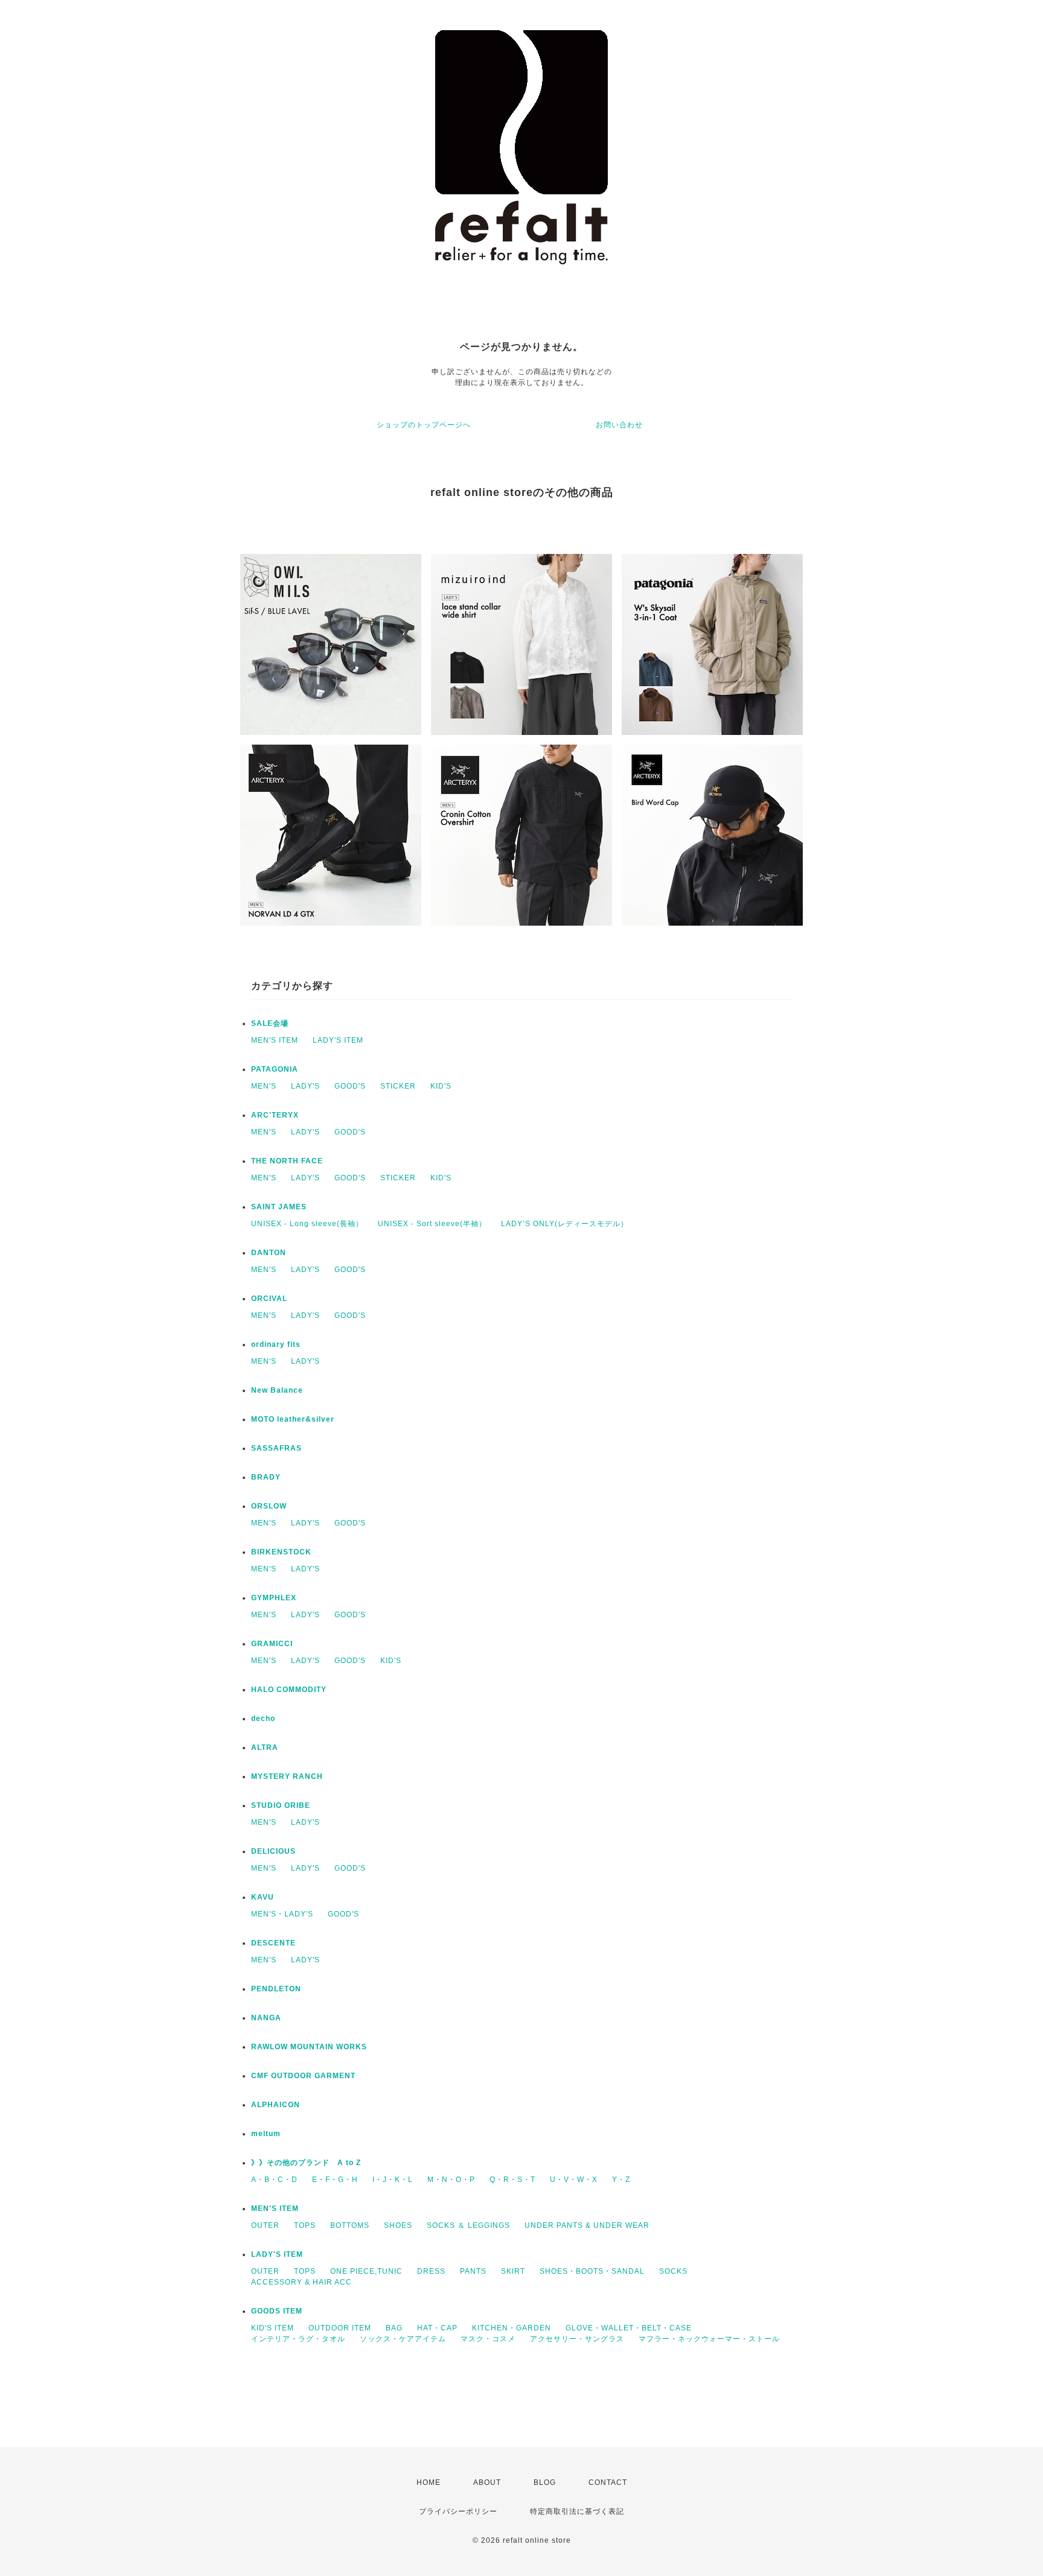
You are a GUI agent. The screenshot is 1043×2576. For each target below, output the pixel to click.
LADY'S (305, 1086)
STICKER (398, 1086)
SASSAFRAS (276, 1448)
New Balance (277, 1390)
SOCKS (673, 2271)
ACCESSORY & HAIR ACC (301, 2282)
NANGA (266, 2018)
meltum (266, 2134)
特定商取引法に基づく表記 (577, 2511)
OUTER (265, 2225)
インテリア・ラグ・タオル (298, 2339)
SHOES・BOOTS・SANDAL (592, 2271)
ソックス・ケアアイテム (403, 2339)
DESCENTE (273, 1943)
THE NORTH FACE (287, 1161)
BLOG (545, 2482)
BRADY (266, 1477)
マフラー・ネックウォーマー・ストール (709, 2339)
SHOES (398, 2225)
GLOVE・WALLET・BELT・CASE (629, 2328)
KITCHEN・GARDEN (512, 2328)
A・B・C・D (274, 2180)
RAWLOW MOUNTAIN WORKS (309, 2047)
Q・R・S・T (512, 2180)
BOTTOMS (350, 2225)
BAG (394, 2328)
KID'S (441, 1086)
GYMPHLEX (274, 1598)
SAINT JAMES (279, 1207)
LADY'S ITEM (338, 1040)
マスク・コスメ (488, 2339)
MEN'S (264, 1086)
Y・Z (621, 2180)
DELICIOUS (273, 1851)
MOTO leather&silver (293, 1419)
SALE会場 (270, 1023)
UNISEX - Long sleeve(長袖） (307, 1224)
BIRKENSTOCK (281, 1552)
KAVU (263, 1897)
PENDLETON (276, 1989)
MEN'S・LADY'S (282, 1914)
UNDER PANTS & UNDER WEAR (587, 2225)
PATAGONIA (275, 1069)
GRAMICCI (272, 1644)
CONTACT (608, 2482)
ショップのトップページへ (424, 425)
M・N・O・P (451, 2180)
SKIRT (513, 2271)
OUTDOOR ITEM (340, 2328)
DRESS (431, 2271)
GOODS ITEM (277, 2311)
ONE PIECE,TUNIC (366, 2271)
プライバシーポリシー (458, 2511)
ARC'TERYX (275, 1115)
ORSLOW (269, 1506)
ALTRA (265, 1748)
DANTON (269, 1253)
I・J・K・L (393, 2180)
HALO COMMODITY (289, 1690)
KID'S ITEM (273, 2328)
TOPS (305, 2225)
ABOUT (487, 2482)
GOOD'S (350, 1086)
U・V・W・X (574, 2180)
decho (263, 1719)
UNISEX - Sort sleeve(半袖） (432, 1224)
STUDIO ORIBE (281, 1805)
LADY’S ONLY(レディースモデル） (565, 1224)
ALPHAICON (276, 2105)
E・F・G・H (335, 2180)
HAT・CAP (437, 2328)
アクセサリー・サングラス (577, 2339)
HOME (429, 2482)
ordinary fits (276, 1344)
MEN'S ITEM (275, 1040)
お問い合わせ (619, 425)
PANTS (473, 2271)
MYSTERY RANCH (287, 1776)
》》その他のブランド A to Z (306, 2163)
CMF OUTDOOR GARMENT (303, 2076)
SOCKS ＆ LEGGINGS (468, 2225)
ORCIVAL (269, 1299)
